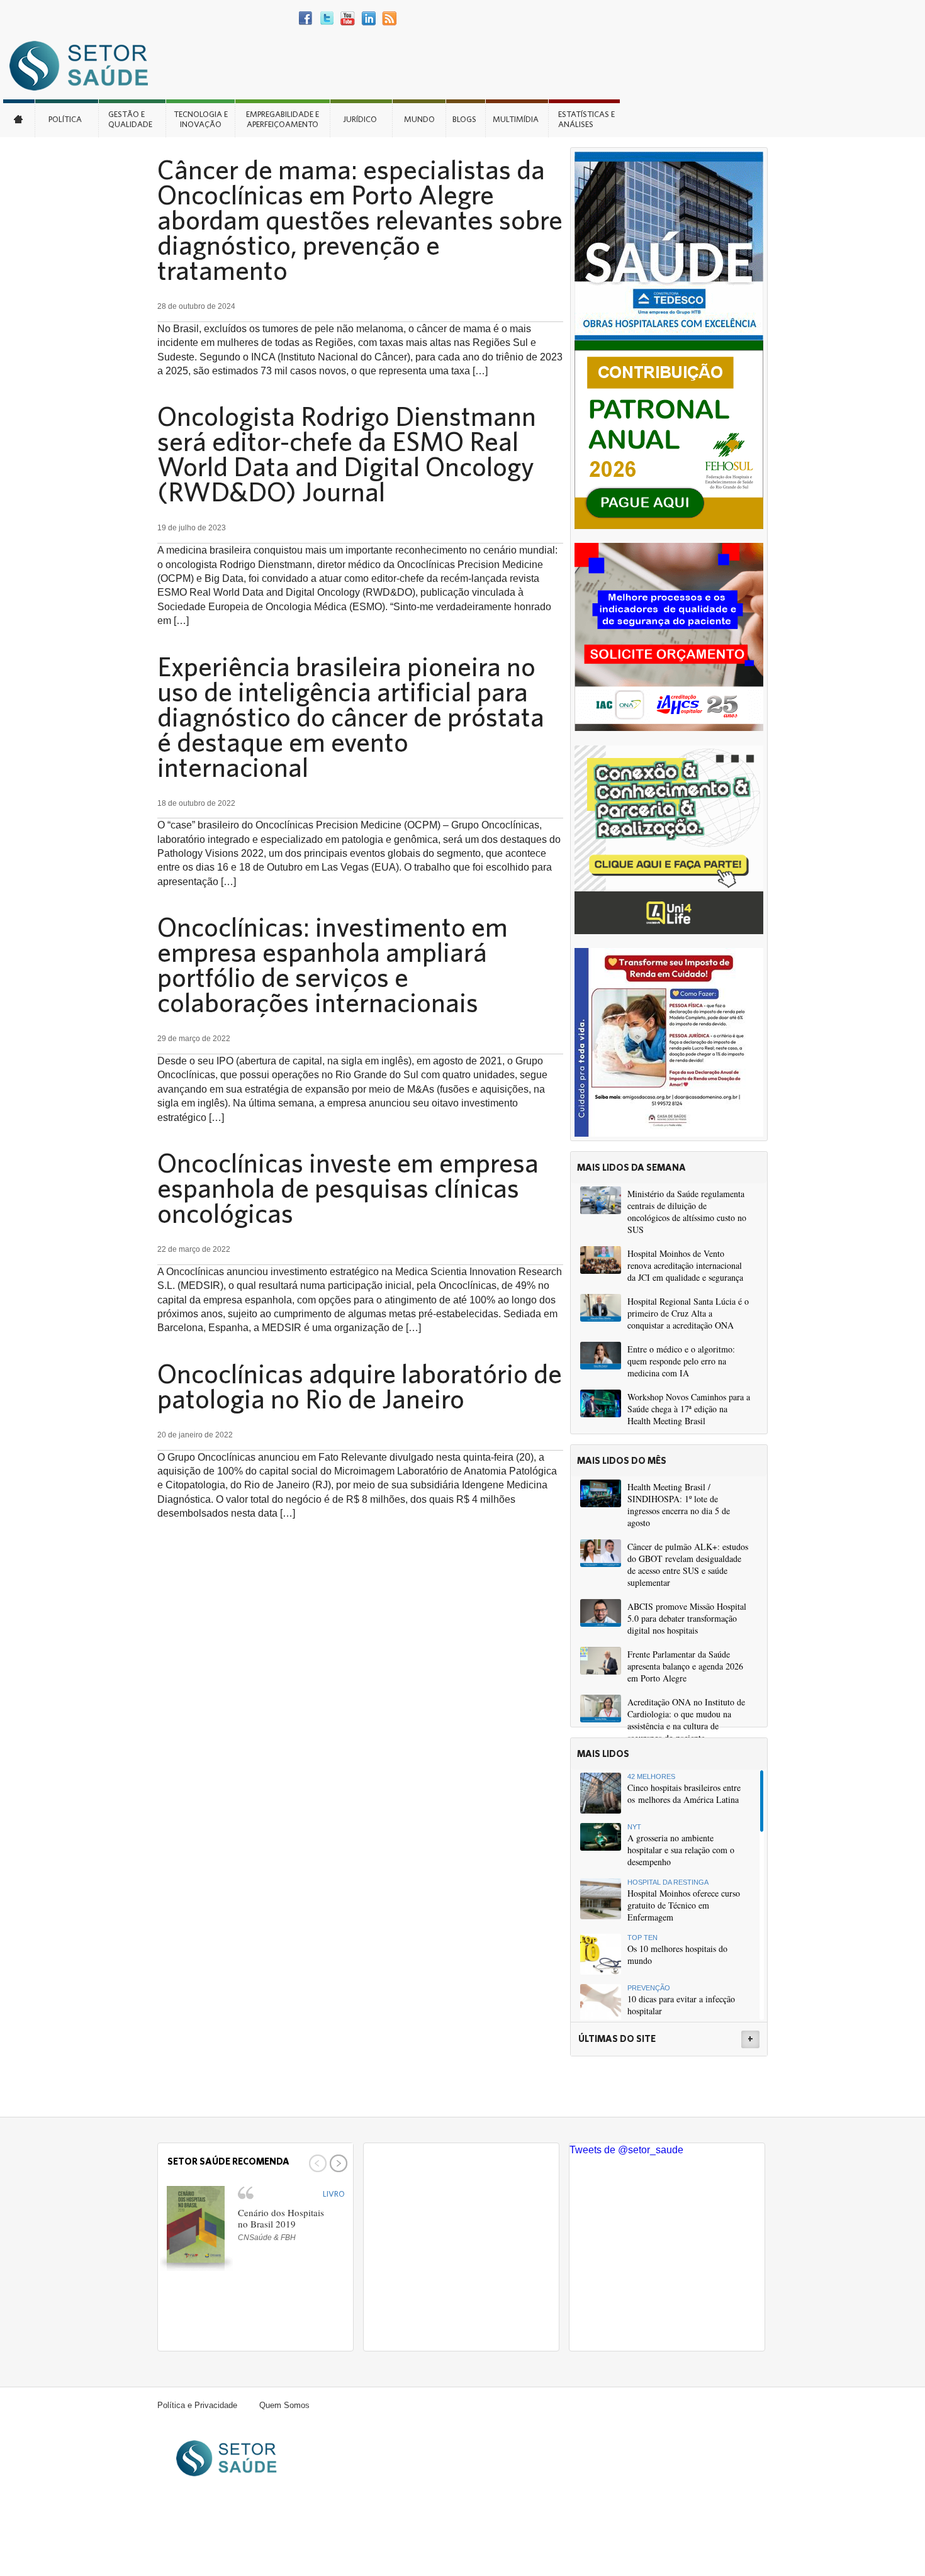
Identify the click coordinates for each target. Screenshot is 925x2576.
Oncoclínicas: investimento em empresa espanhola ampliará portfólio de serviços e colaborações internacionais (333, 964)
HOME (19, 118)
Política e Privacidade (197, 2405)
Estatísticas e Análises (586, 119)
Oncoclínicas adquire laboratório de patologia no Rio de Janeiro (360, 1386)
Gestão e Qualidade (130, 119)
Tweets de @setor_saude (626, 2150)
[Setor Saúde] (85, 65)
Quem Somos (284, 2405)
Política (65, 119)
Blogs (464, 119)
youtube (348, 19)
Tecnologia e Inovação (201, 119)
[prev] (316, 2163)
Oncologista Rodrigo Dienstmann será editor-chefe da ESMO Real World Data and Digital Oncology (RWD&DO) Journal (347, 454)
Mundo (419, 119)
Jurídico (360, 119)
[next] (337, 2163)
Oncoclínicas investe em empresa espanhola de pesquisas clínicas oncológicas (348, 1188)
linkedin (368, 19)
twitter (327, 19)
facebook (306, 19)
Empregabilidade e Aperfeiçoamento (283, 119)
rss (389, 19)
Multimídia (516, 119)
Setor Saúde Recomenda (228, 2161)
